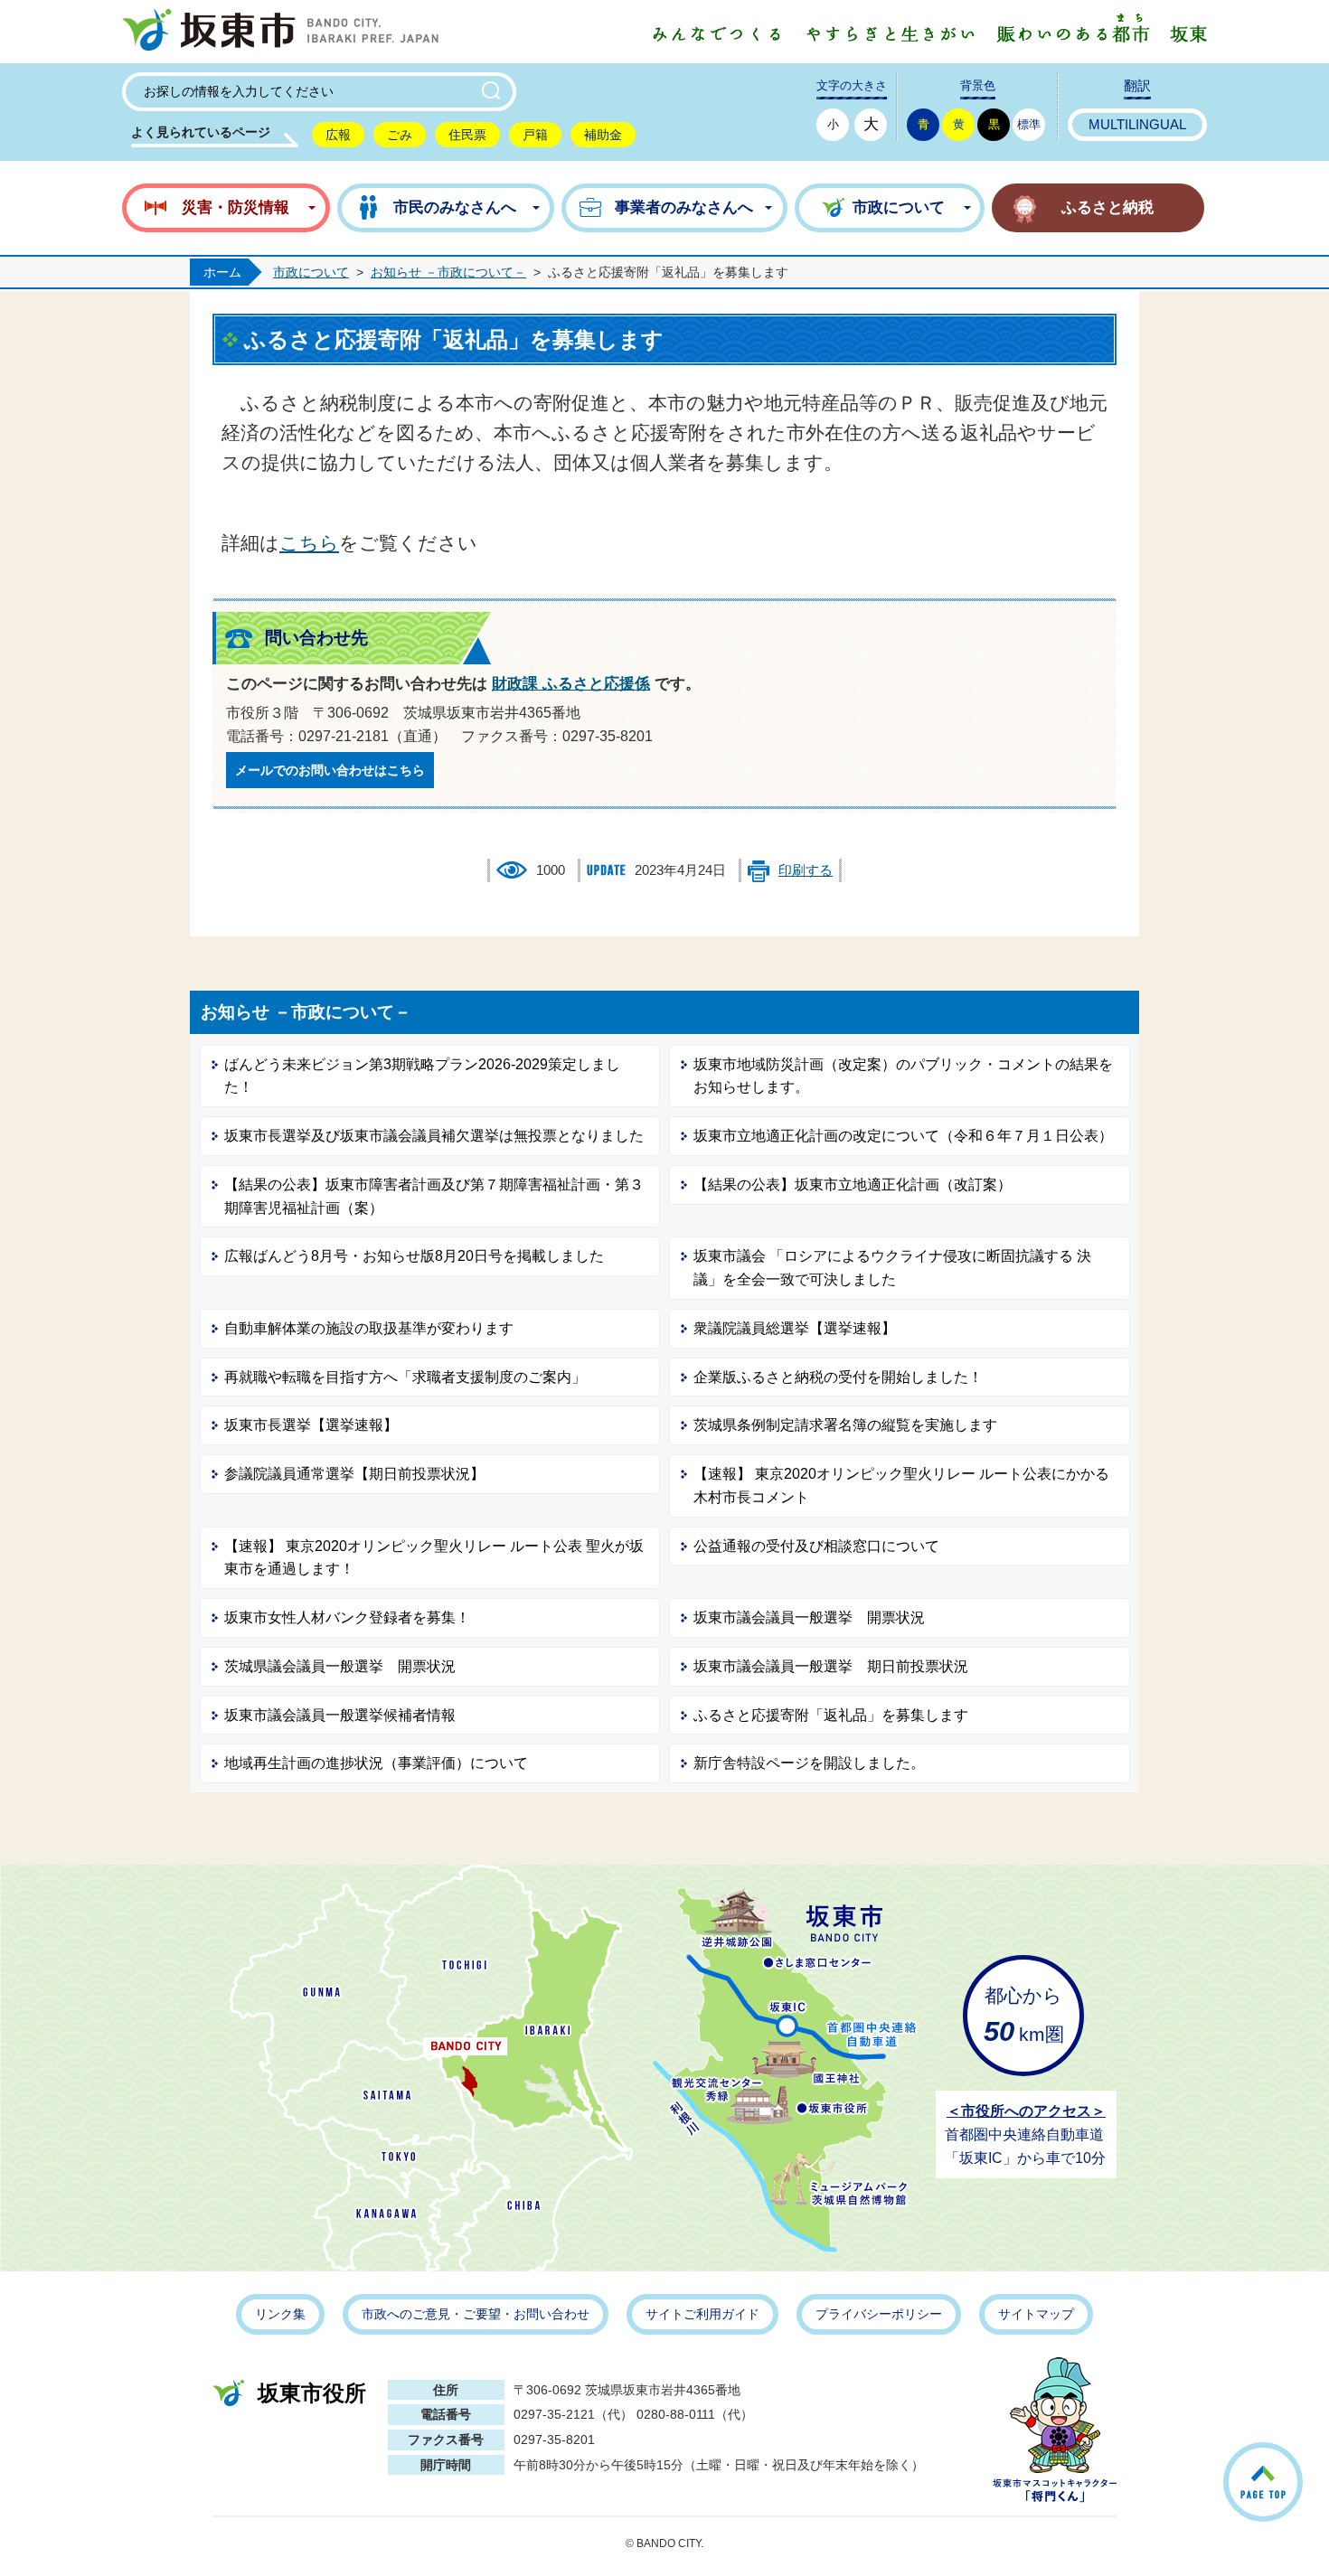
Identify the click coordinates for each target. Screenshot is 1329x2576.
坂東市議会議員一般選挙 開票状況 (809, 1617)
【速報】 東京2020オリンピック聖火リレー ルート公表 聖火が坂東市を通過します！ (434, 1558)
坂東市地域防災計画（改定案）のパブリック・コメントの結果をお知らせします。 (903, 1076)
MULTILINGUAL (1137, 125)
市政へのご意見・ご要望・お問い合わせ (476, 2314)
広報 (338, 135)
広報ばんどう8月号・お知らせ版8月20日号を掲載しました (414, 1256)
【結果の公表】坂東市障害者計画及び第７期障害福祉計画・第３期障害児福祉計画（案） (434, 1196)
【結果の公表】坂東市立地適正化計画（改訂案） (853, 1185)
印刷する (806, 870)
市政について (311, 272)
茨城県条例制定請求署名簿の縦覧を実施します (845, 1425)
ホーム (222, 272)
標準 (1029, 124)
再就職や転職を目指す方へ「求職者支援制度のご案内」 (405, 1377)
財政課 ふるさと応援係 (571, 684)
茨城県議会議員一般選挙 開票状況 (340, 1666)
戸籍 (535, 135)
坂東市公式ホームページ (280, 32)
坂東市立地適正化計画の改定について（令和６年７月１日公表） (903, 1136)
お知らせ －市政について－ (448, 272)
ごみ (400, 135)
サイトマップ (1036, 2314)
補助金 (603, 135)
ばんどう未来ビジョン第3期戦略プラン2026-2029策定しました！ (422, 1076)
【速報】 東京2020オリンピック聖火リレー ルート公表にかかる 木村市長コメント (901, 1485)
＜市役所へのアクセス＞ (1026, 2111)
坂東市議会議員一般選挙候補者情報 (340, 1715)
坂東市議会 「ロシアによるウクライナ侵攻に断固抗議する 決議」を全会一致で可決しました (892, 1268)
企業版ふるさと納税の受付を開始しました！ (838, 1377)
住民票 (467, 135)
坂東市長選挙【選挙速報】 (311, 1425)
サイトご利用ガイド (702, 2314)
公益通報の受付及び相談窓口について (816, 1546)
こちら (309, 543)
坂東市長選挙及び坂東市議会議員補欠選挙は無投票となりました (434, 1136)
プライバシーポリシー (879, 2314)
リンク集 (280, 2314)
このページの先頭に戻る (1301, 2459)
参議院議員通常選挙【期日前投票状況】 (354, 1474)
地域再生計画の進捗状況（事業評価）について (376, 1763)
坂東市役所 (312, 2393)
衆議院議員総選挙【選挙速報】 (795, 1328)
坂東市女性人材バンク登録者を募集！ (347, 1617)
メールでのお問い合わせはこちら (330, 770)
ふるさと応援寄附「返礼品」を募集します (831, 1715)
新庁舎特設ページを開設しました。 (809, 1763)
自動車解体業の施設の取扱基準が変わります (369, 1328)
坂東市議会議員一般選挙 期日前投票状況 (831, 1666)
